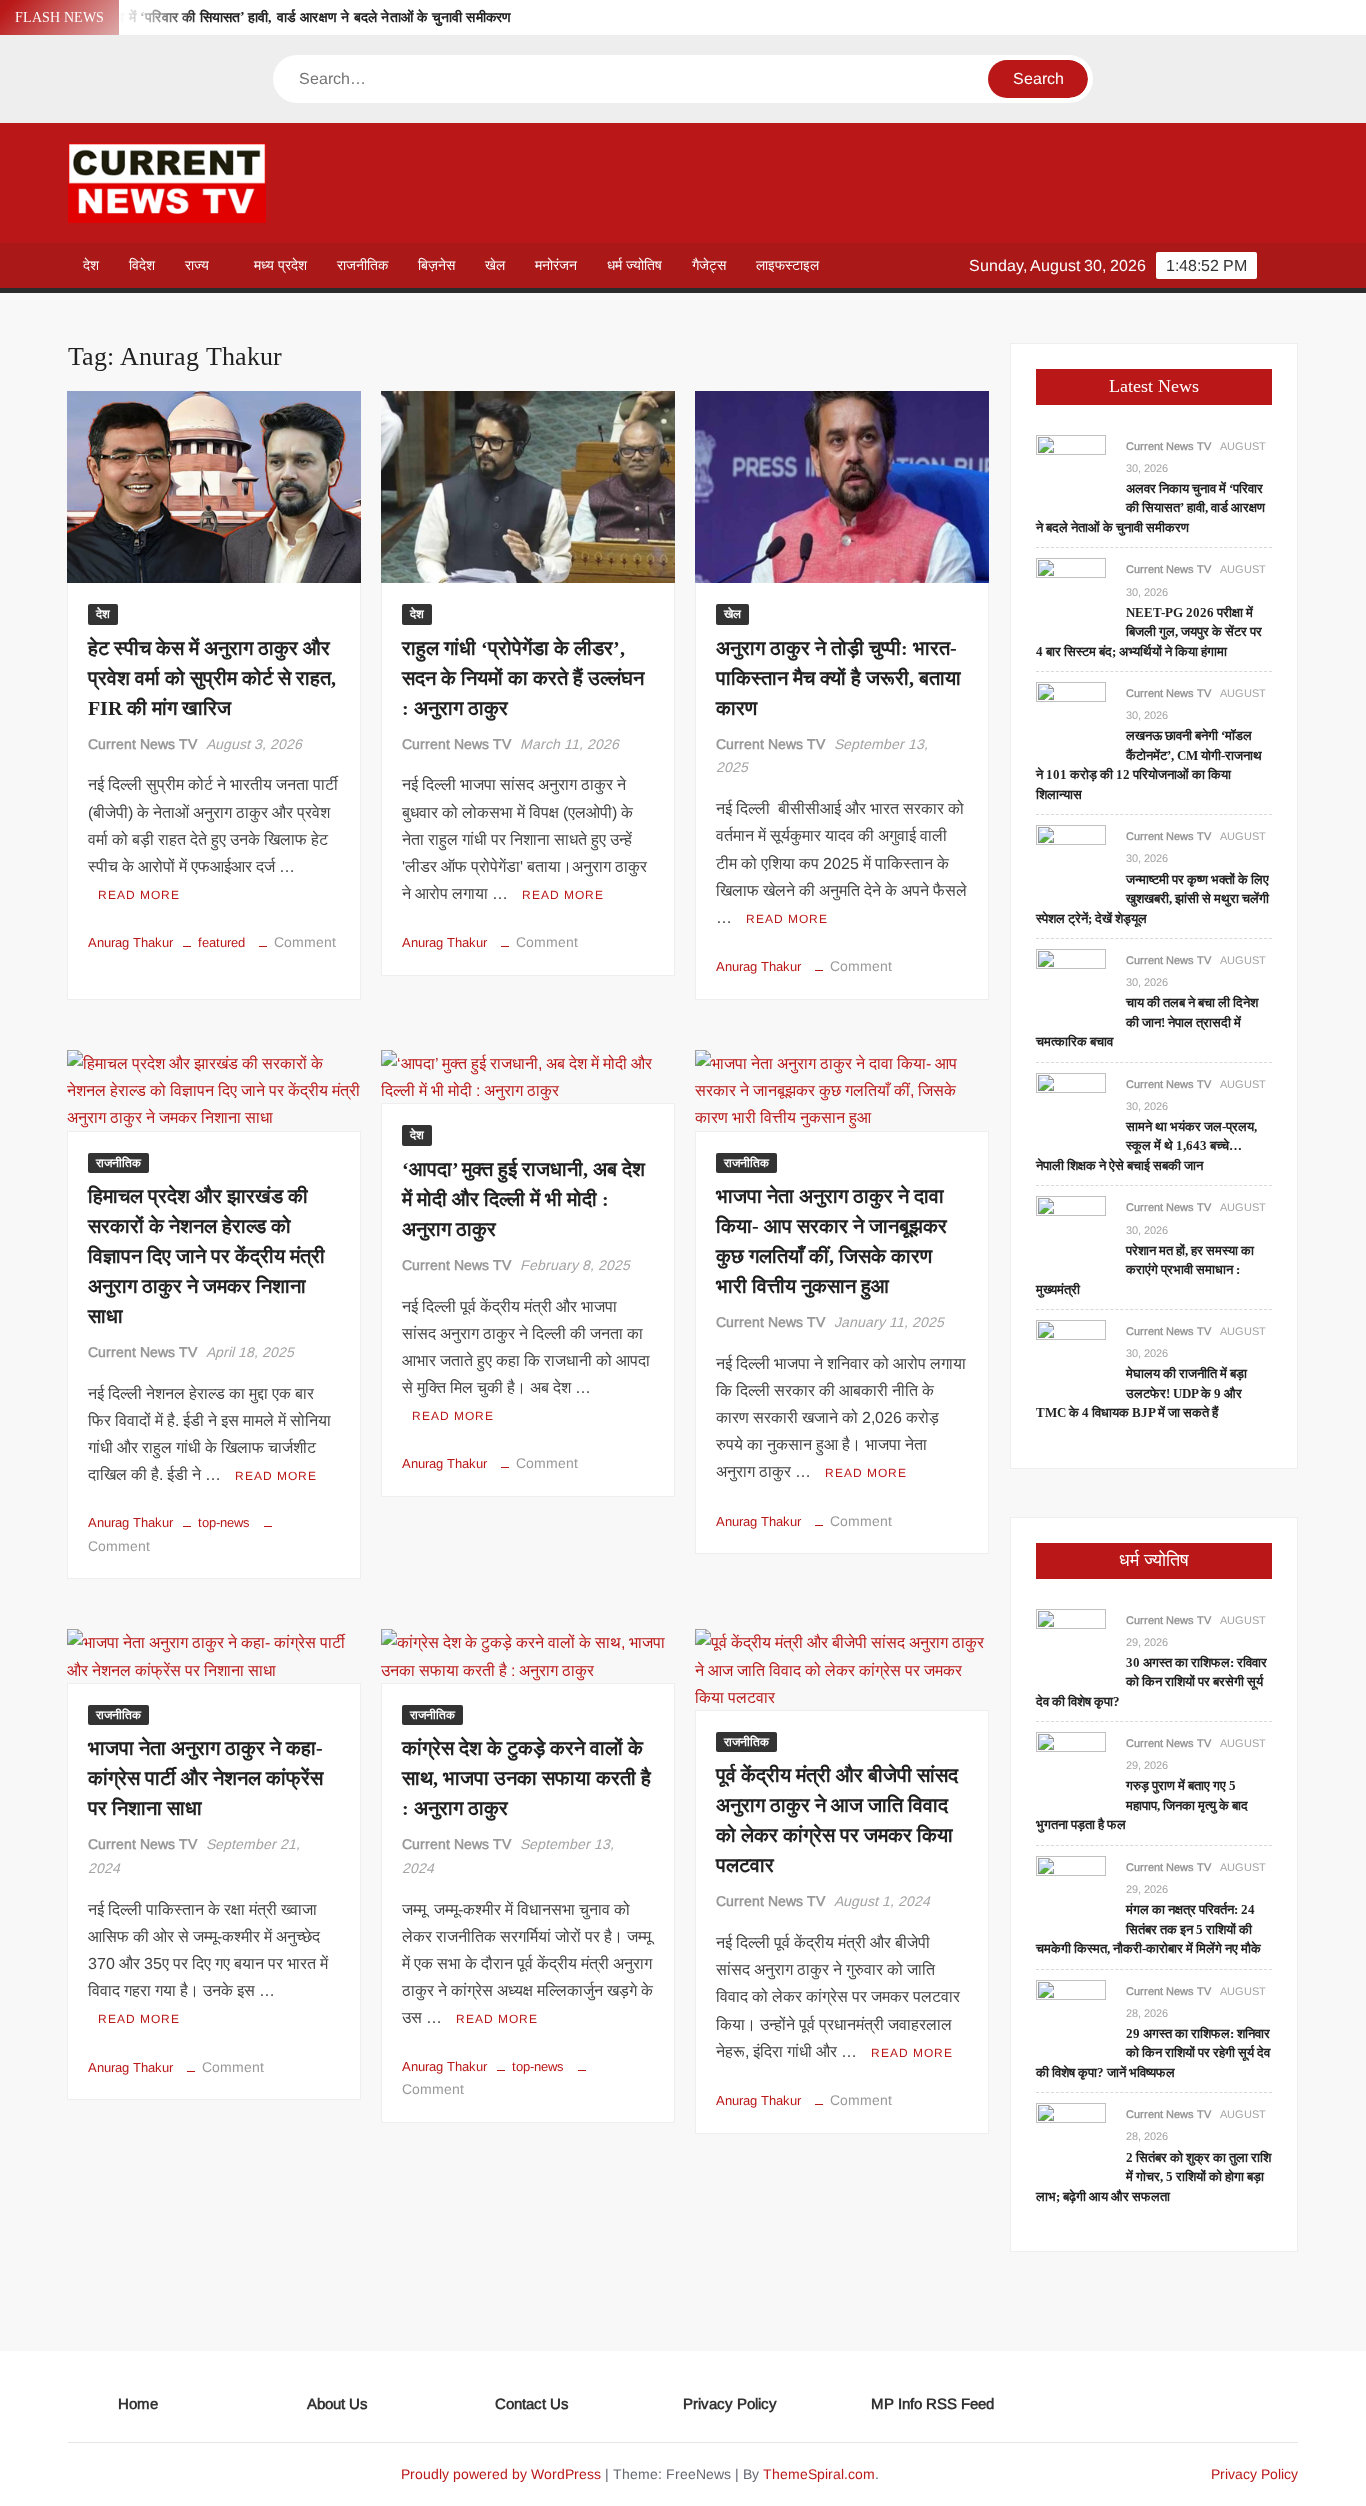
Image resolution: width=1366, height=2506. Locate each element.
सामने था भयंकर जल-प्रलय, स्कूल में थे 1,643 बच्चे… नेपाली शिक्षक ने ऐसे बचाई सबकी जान (1146, 1146)
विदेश (142, 265)
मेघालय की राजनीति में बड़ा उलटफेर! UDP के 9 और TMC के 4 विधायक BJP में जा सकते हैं (1141, 1393)
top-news (224, 1522)
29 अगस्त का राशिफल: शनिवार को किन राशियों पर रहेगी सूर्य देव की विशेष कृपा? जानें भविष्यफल (1153, 2053)
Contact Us (532, 2403)
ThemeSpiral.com (819, 2474)
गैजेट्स (709, 265)
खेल (495, 265)
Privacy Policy (730, 2403)
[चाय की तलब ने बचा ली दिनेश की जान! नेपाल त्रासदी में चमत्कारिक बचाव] (1071, 982)
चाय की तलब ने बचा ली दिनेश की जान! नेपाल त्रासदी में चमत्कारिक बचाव (1147, 1022)
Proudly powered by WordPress (501, 2474)
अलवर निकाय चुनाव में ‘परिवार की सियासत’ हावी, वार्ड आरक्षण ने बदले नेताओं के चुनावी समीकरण (267, 17)
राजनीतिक (362, 265)
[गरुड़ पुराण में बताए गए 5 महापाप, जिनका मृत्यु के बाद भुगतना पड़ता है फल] (1071, 1766)
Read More (139, 895)
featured (221, 942)
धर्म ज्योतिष (634, 265)
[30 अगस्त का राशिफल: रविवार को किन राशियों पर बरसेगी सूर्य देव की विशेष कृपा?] (1071, 1642)
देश (91, 265)
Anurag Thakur (130, 942)
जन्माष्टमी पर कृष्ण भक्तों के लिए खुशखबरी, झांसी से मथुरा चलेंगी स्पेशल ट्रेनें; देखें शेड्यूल (1152, 899)
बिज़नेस (436, 265)
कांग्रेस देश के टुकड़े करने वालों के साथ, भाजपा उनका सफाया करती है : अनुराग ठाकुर (526, 1778)
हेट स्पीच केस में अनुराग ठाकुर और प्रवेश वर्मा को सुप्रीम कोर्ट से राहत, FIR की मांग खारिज (212, 678)
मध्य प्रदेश (280, 265)
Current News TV (142, 744)
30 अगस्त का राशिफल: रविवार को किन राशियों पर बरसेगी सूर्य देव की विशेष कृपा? (1151, 1682)
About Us (337, 2403)
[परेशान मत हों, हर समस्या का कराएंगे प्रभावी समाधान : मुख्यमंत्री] (1071, 1230)
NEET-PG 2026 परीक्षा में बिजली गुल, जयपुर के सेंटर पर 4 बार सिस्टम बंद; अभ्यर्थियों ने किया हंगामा (1149, 632)
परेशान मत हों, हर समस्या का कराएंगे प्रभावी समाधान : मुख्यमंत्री (1145, 1270)
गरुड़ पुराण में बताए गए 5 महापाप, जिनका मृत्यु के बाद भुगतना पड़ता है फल (1142, 1805)
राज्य (197, 265)
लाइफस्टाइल (787, 265)
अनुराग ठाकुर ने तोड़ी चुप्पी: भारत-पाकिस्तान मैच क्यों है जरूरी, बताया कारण (838, 678)
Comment (305, 942)
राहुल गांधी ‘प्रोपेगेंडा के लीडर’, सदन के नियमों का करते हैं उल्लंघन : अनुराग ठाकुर (523, 678)
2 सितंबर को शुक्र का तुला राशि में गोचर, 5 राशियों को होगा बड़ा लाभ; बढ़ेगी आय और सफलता (1153, 2177)
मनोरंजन (556, 265)
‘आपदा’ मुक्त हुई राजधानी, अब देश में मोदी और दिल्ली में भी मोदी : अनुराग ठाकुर (523, 1199)
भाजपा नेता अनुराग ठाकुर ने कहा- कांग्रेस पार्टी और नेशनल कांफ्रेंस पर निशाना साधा (205, 1778)
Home (138, 2403)
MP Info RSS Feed (932, 2403)
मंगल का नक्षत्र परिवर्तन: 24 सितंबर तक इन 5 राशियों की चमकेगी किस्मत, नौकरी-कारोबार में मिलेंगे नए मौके (1148, 1929)
